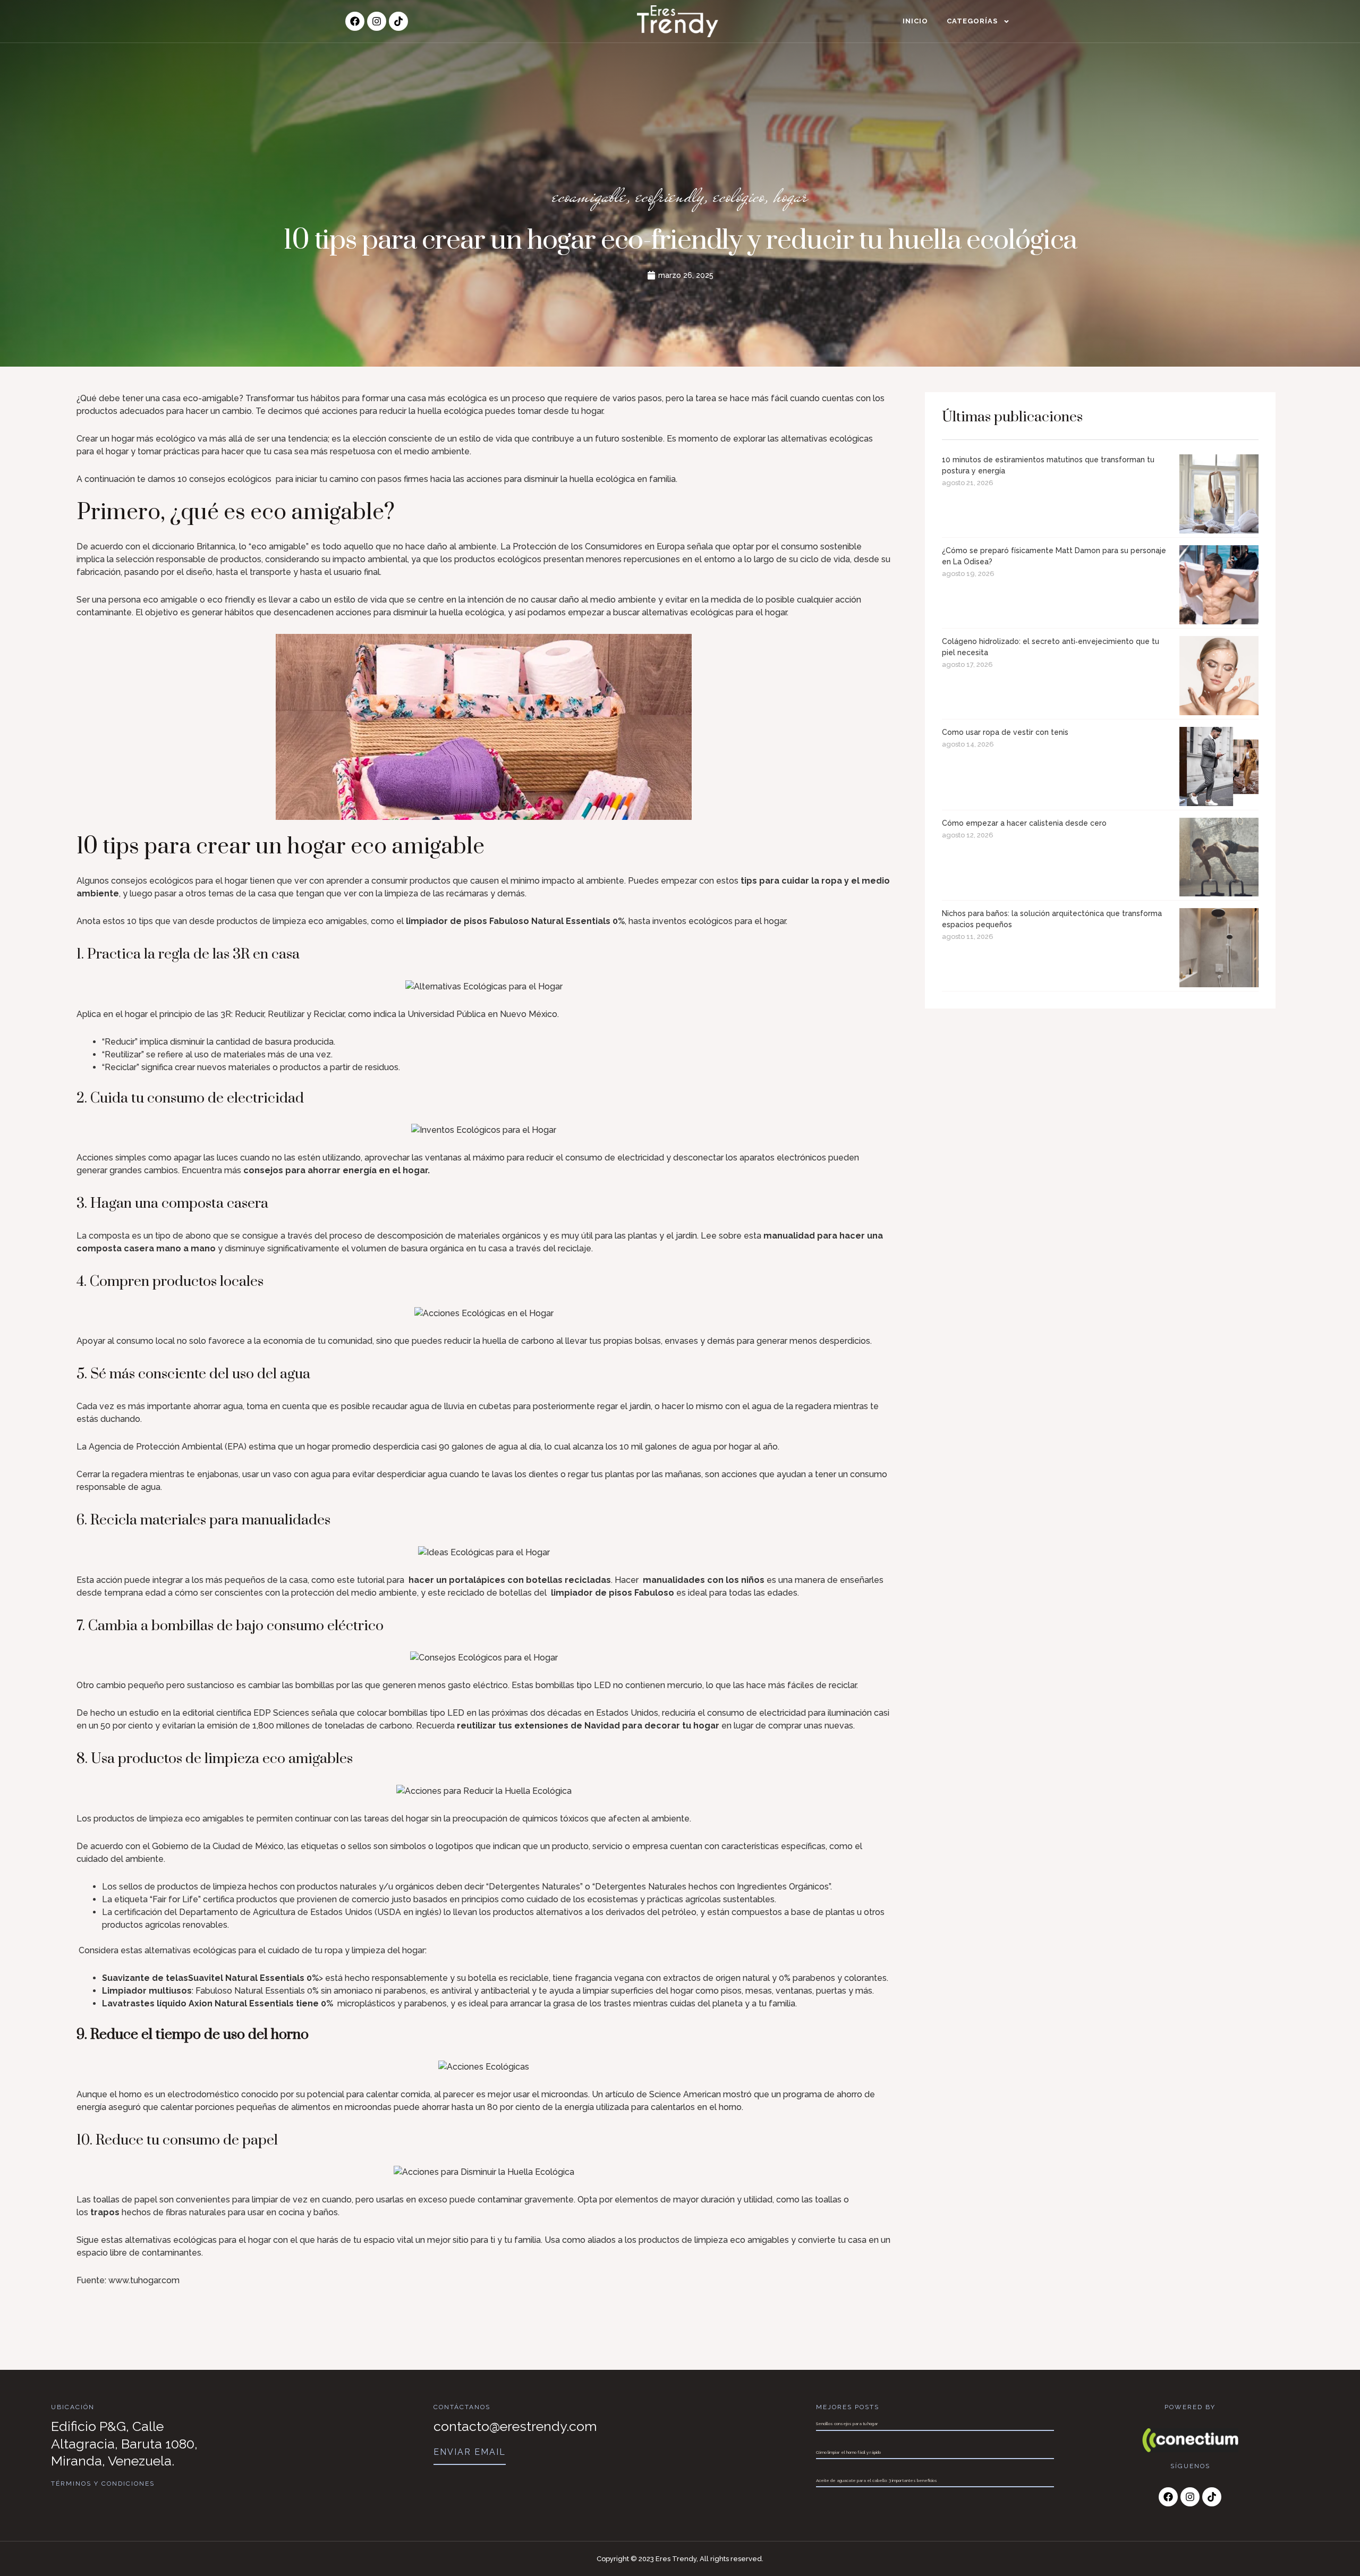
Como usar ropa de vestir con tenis (1005, 732)
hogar (791, 196)
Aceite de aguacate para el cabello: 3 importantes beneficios (877, 2480)
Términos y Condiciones (103, 2484)
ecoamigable (589, 196)
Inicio (915, 21)
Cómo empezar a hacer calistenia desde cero (1024, 823)
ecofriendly (670, 196)
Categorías (972, 21)
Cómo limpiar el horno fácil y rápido (848, 2452)
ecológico (739, 196)
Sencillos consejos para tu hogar (847, 2424)
